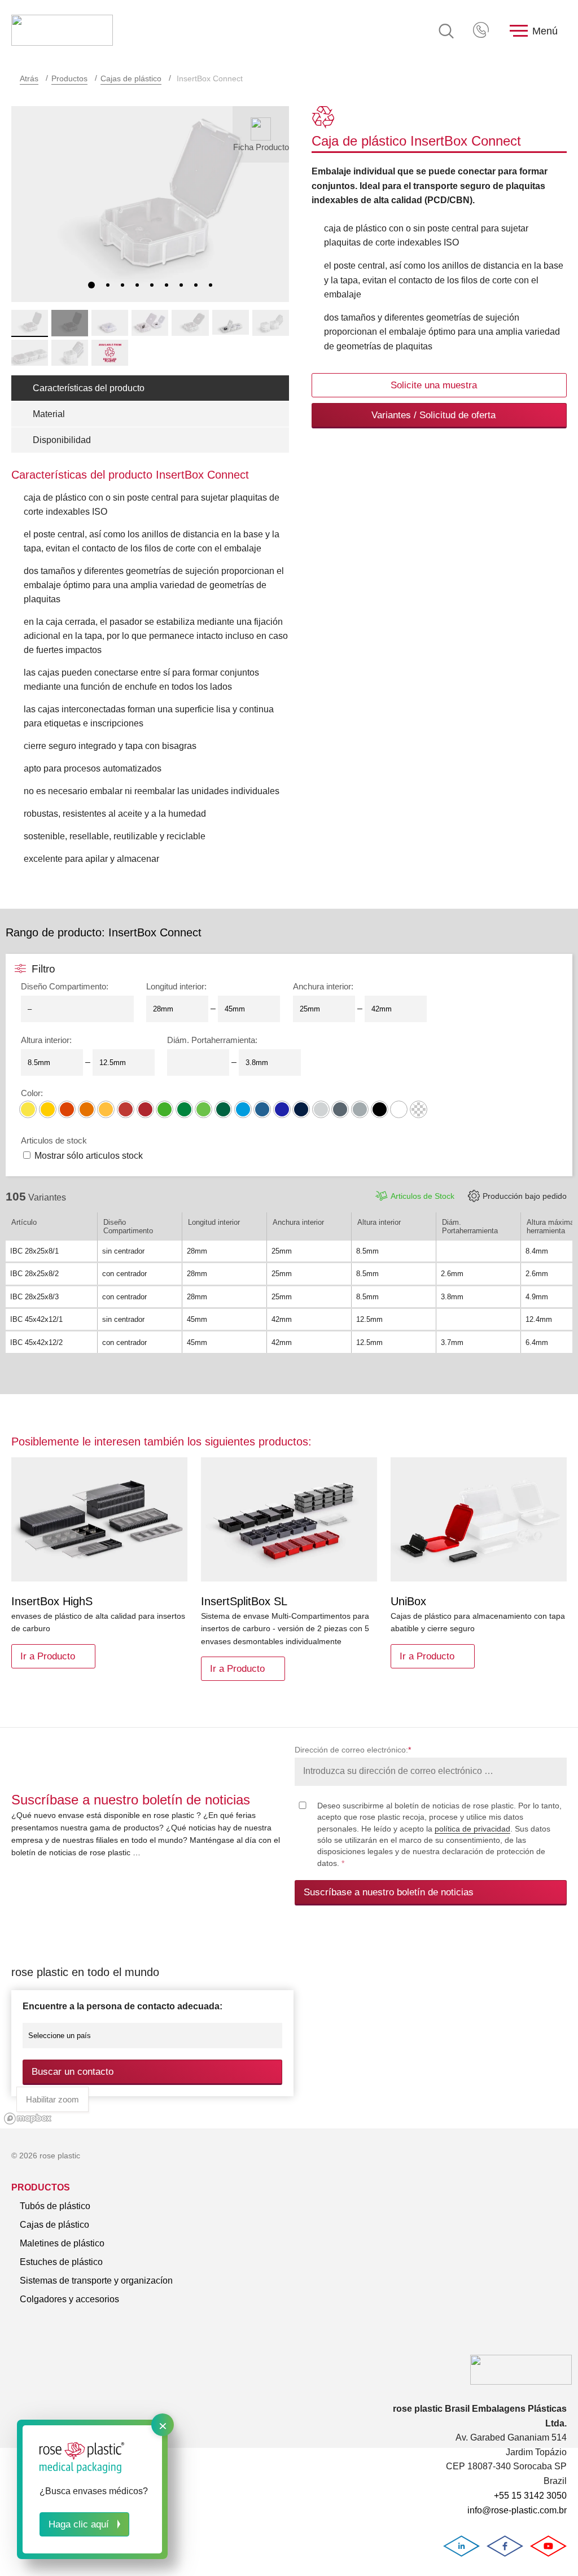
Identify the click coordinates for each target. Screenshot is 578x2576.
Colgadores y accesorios (69, 2299)
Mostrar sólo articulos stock (89, 1156)
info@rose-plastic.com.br (517, 2510)
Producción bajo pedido (525, 1196)
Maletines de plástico (62, 2243)
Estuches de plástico (61, 2262)
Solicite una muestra (434, 385)
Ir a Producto (48, 1656)
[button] (91, 285)
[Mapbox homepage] (28, 2119)
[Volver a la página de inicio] (62, 31)
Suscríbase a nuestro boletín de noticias (389, 1892)
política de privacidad (472, 1829)
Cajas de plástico (131, 78)
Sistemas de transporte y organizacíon (96, 2281)
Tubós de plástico (55, 2206)
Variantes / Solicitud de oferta (433, 415)
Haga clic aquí (79, 2524)
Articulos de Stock (422, 1196)
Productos (69, 78)
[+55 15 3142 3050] (482, 31)
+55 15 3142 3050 (482, 31)
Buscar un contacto (73, 2072)
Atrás (29, 78)
